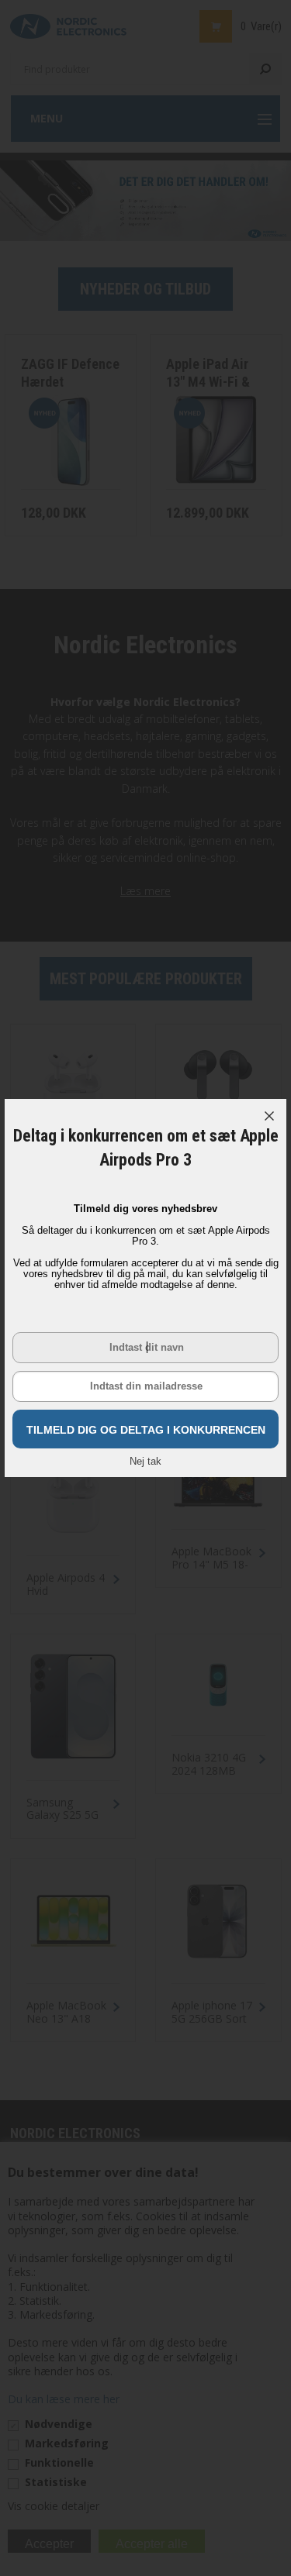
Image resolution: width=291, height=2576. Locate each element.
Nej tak (145, 1461)
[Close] (269, 1116)
